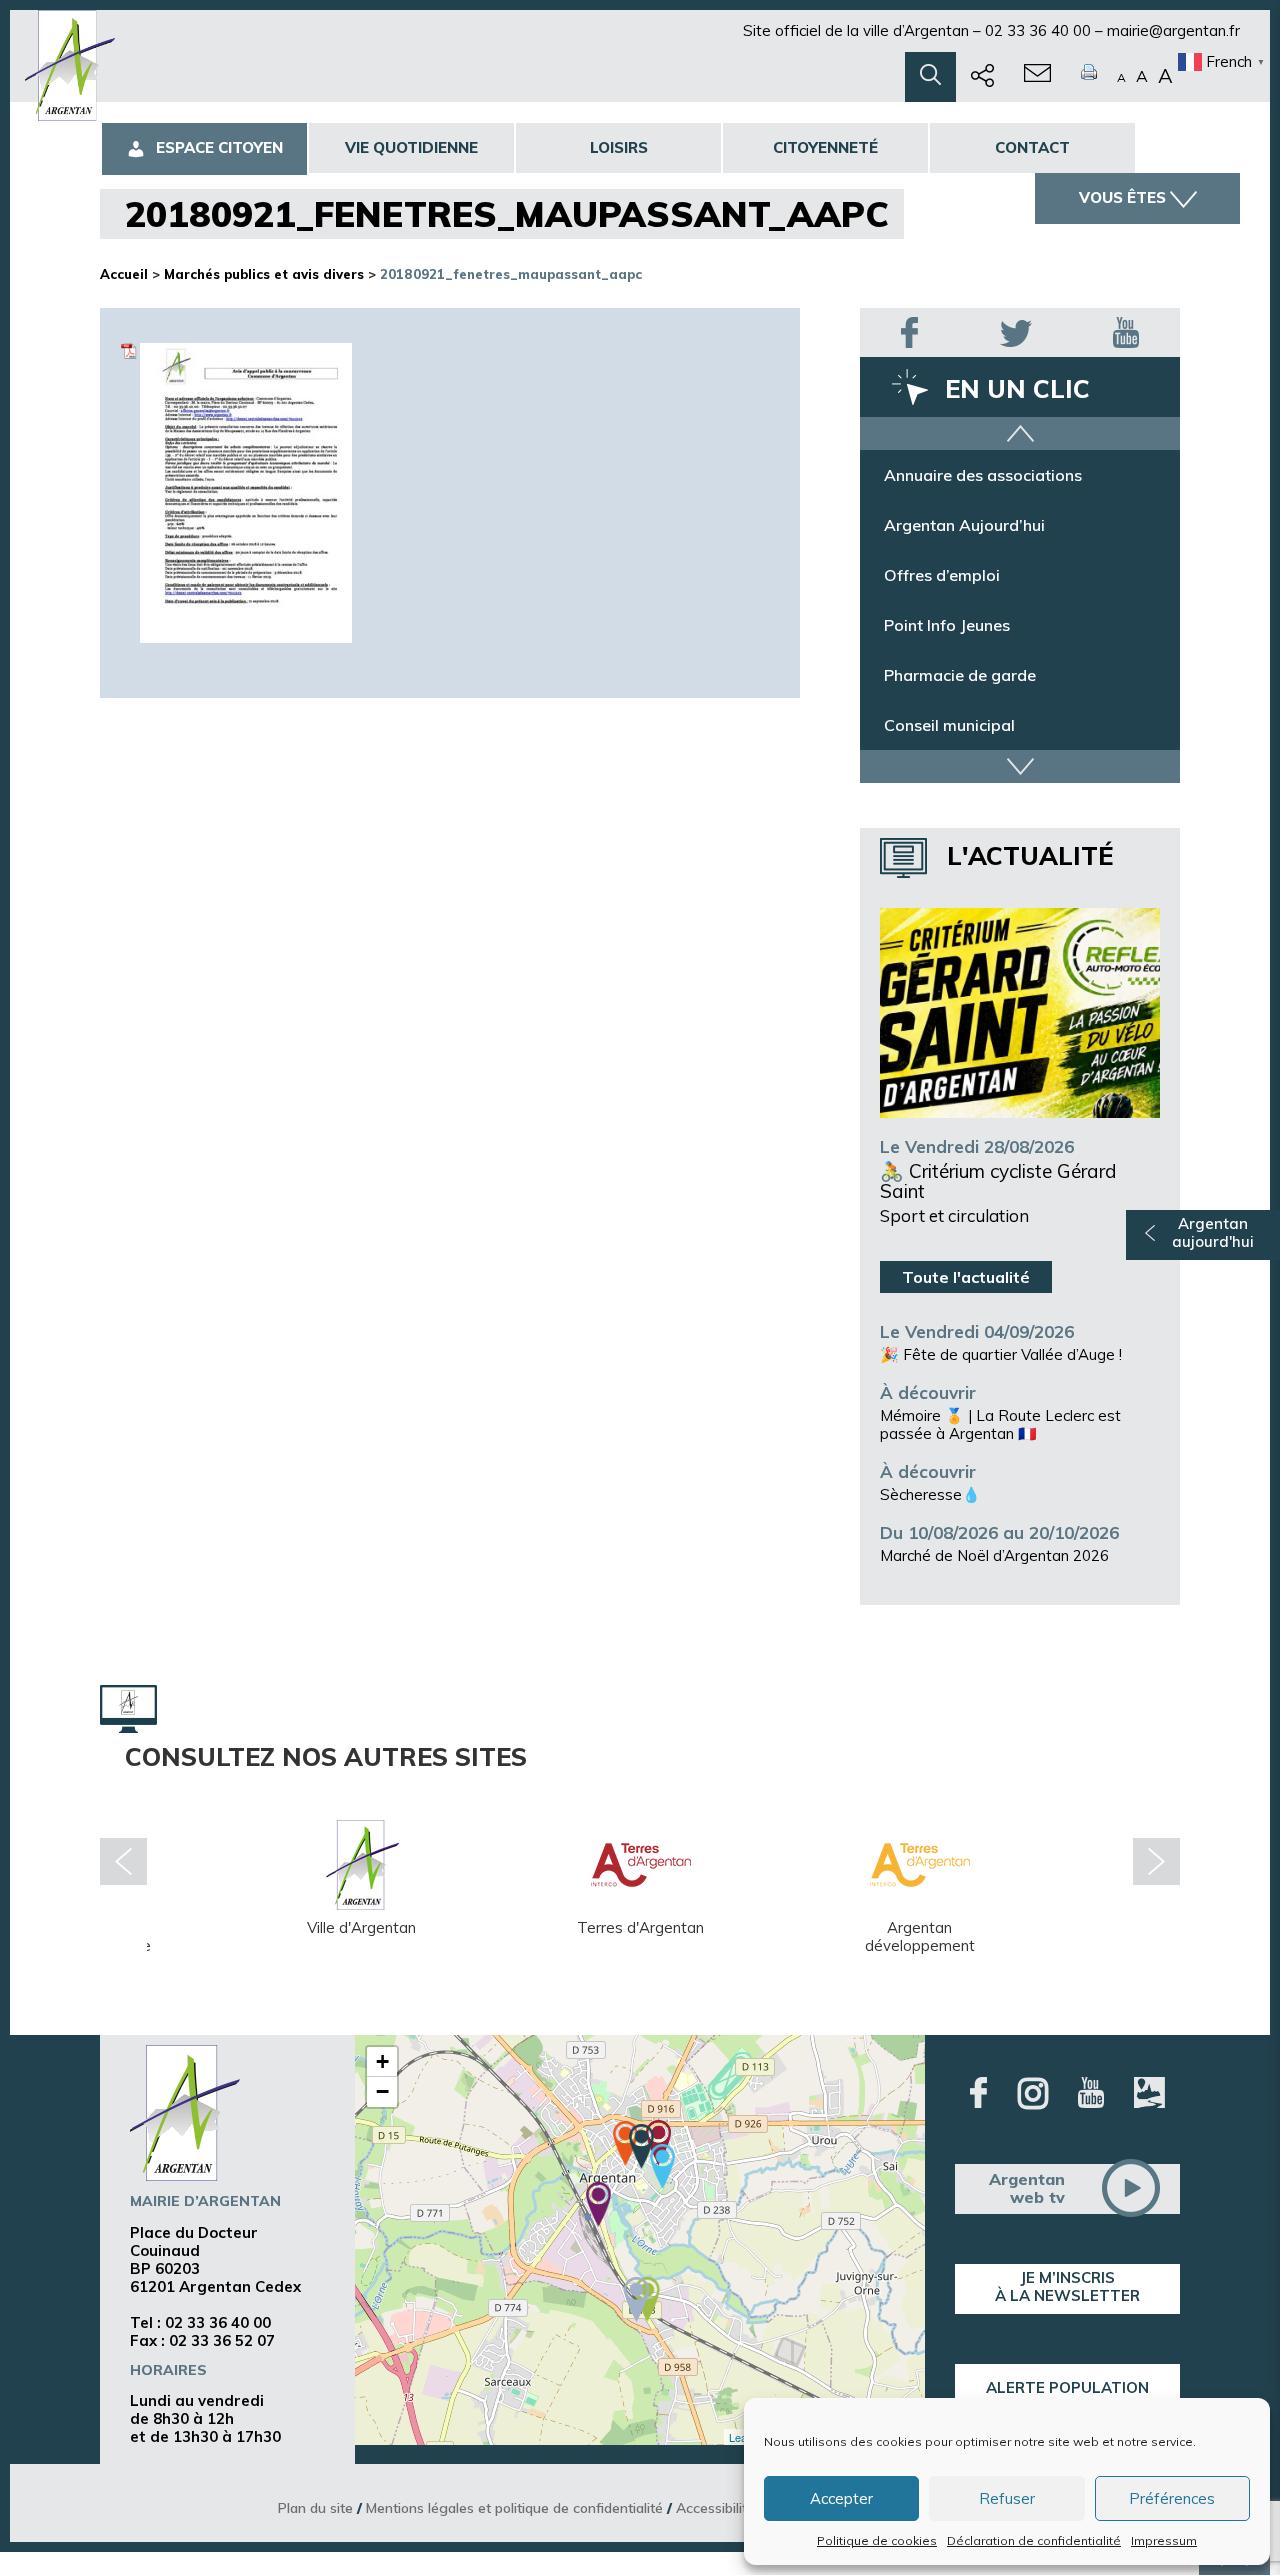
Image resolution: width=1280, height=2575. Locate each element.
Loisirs (619, 147)
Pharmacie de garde (960, 685)
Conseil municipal (949, 735)
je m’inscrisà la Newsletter (1067, 2286)
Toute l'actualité (966, 1277)
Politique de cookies (877, 2540)
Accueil (124, 274)
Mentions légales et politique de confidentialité (514, 2507)
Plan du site (315, 2507)
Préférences (1172, 2498)
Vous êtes (1122, 197)
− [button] (382, 2091)
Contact (1032, 147)
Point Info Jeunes (947, 635)
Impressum (1164, 2540)
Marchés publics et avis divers (264, 274)
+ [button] (382, 2061)
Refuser (1007, 2498)
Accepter (841, 2498)
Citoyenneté (825, 147)
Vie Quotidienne (411, 147)
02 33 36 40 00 (1038, 30)
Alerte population (1067, 2387)
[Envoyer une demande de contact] (1037, 77)
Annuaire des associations (983, 485)
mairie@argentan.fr (1173, 30)
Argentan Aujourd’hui (964, 535)
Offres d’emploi (942, 585)
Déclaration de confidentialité (1034, 2540)
